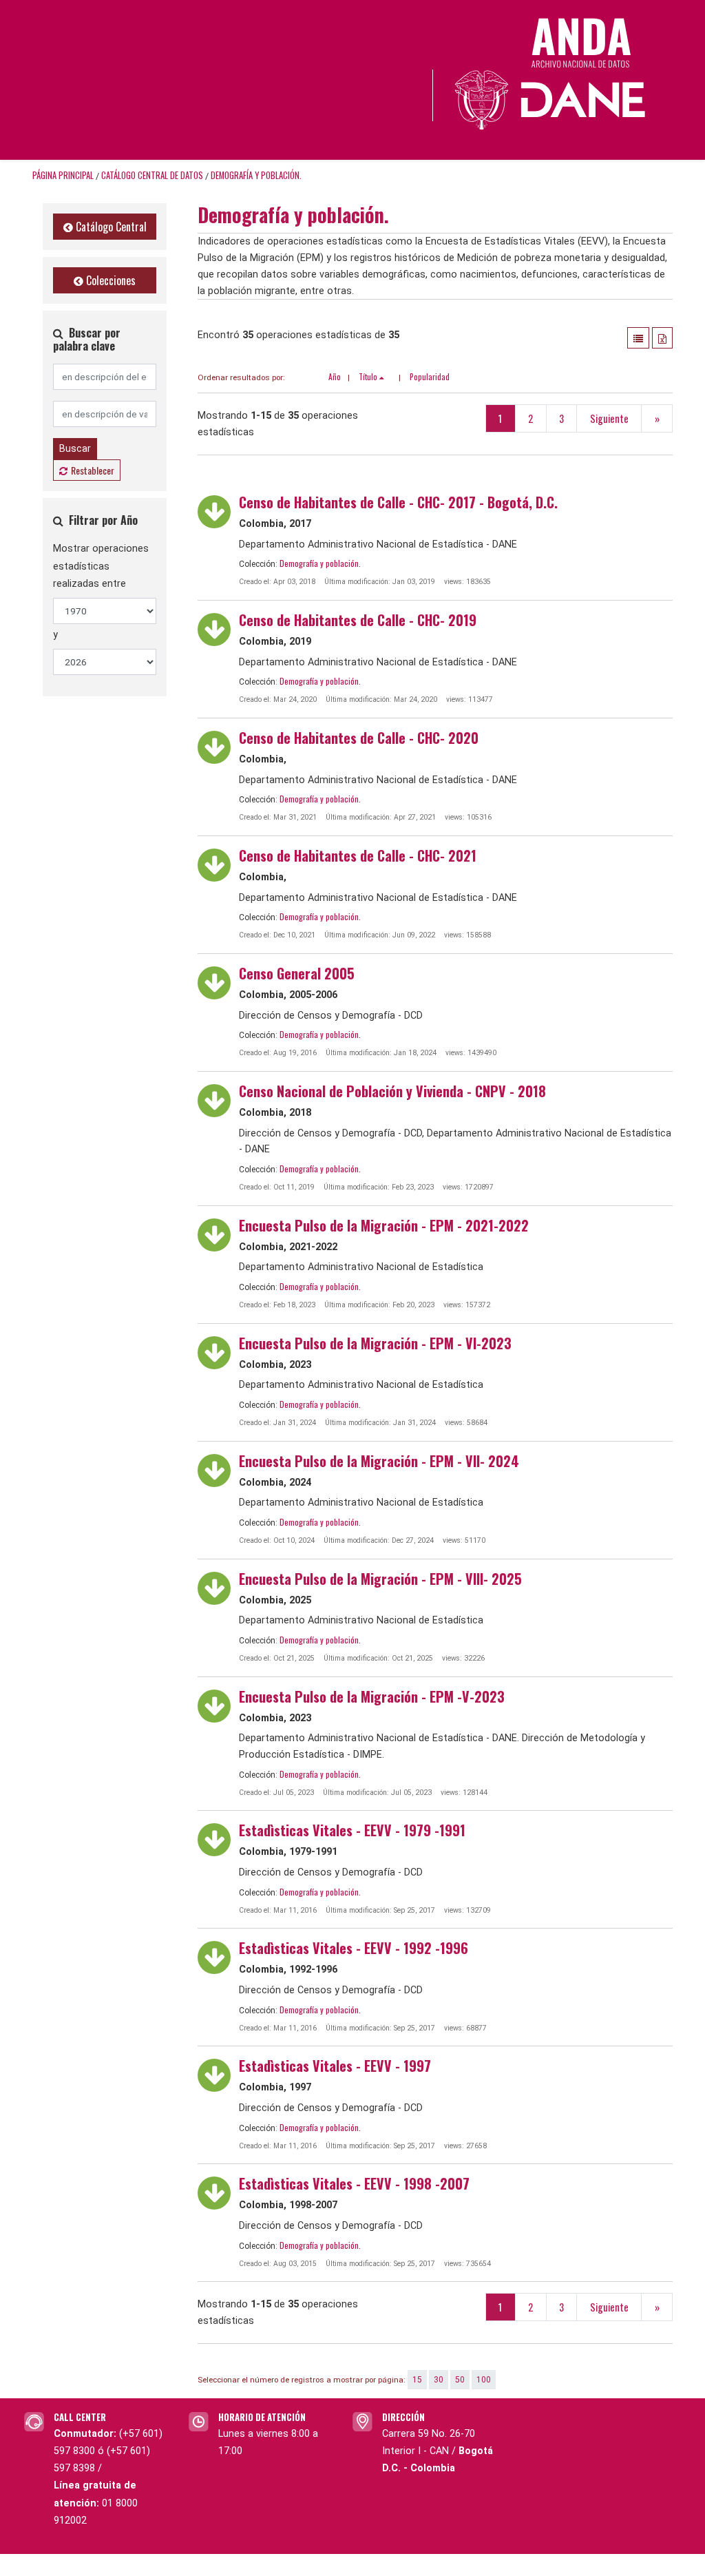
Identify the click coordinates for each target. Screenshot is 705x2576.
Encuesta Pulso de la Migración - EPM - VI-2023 (375, 1343)
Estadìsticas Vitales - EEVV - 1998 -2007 (354, 2183)
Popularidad (430, 376)
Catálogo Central (110, 227)
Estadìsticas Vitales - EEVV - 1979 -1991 (352, 1830)
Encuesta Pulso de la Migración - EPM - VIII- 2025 (380, 1579)
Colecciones (109, 280)
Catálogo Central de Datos (152, 175)
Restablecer (93, 470)
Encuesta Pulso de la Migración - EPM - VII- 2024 (379, 1461)
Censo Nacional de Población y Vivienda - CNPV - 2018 (392, 1091)
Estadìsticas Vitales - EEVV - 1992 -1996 (354, 1948)
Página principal (63, 175)
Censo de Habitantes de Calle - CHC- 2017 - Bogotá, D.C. (398, 502)
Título (369, 376)
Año (335, 376)
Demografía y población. (256, 175)
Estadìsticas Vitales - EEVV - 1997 (335, 2066)
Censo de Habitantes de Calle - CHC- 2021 (358, 855)
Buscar (75, 448)
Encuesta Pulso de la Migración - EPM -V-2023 (372, 1696)
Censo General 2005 (297, 973)
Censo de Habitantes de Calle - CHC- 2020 (359, 738)
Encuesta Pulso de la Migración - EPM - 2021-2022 (384, 1225)
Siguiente (609, 418)
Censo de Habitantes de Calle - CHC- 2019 (358, 620)
